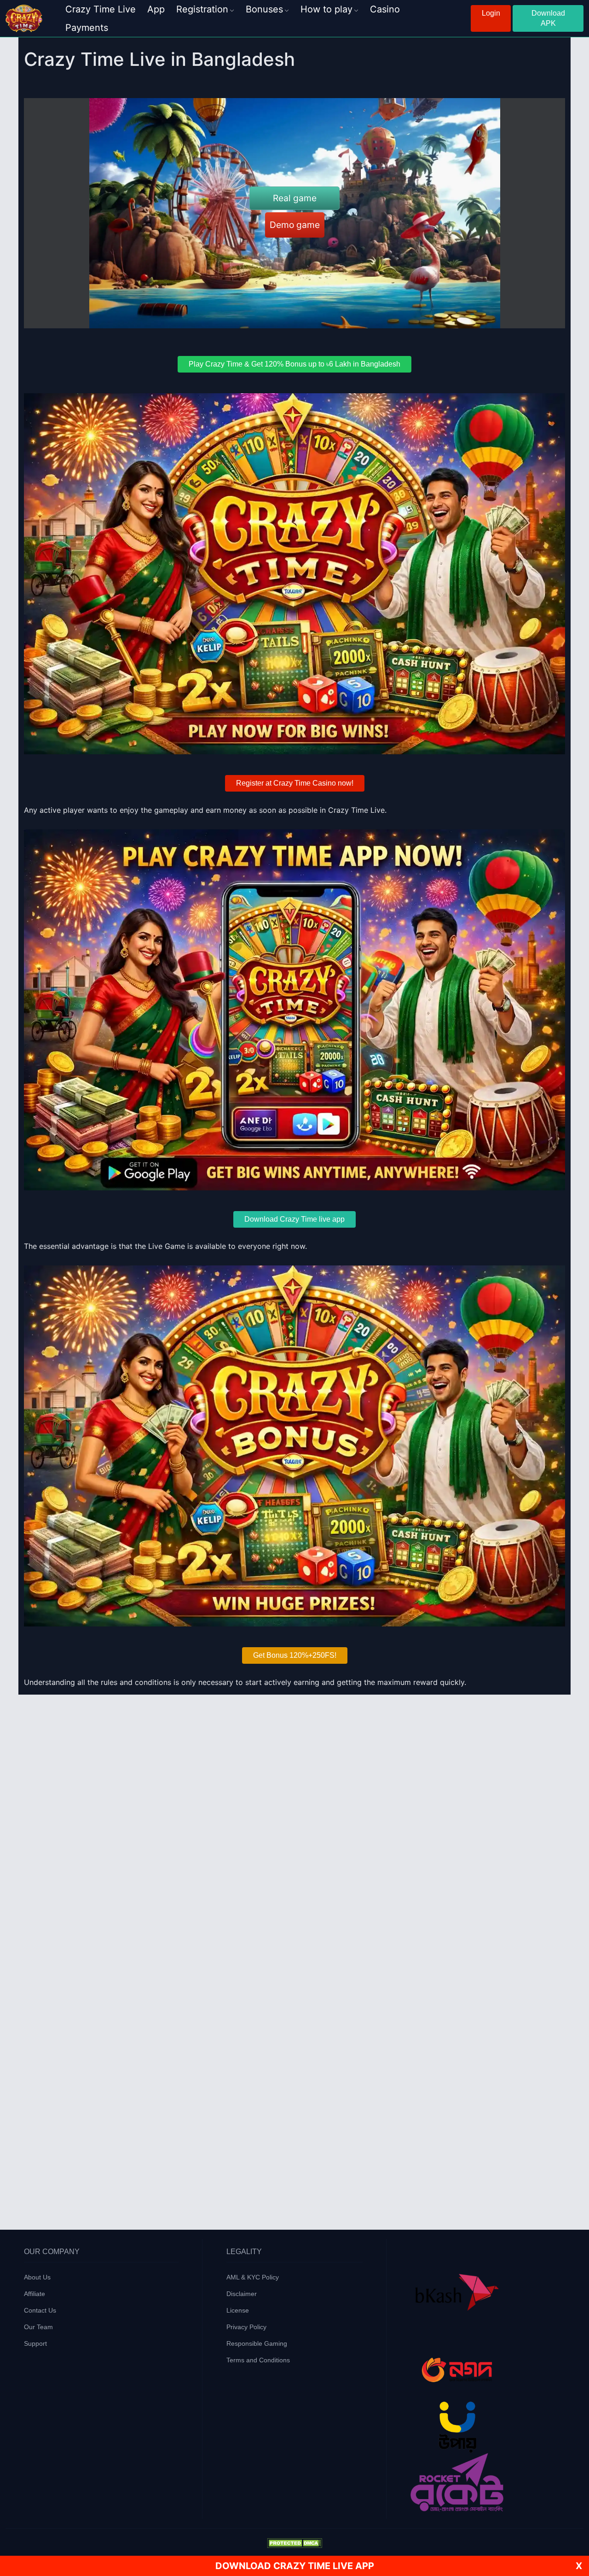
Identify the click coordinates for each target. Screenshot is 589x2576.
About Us (37, 2277)
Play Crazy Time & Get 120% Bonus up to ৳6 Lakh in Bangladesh (294, 364)
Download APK (548, 18)
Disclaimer (242, 2294)
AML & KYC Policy (253, 2277)
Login (491, 13)
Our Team (38, 2327)
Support (35, 2343)
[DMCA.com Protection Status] (294, 2542)
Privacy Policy (246, 2327)
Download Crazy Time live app (294, 1219)
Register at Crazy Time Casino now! (295, 783)
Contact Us (40, 2310)
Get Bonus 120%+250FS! (295, 1655)
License (238, 2310)
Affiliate (35, 2294)
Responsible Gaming (257, 2343)
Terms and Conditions (258, 2360)
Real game (295, 198)
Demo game (295, 225)
